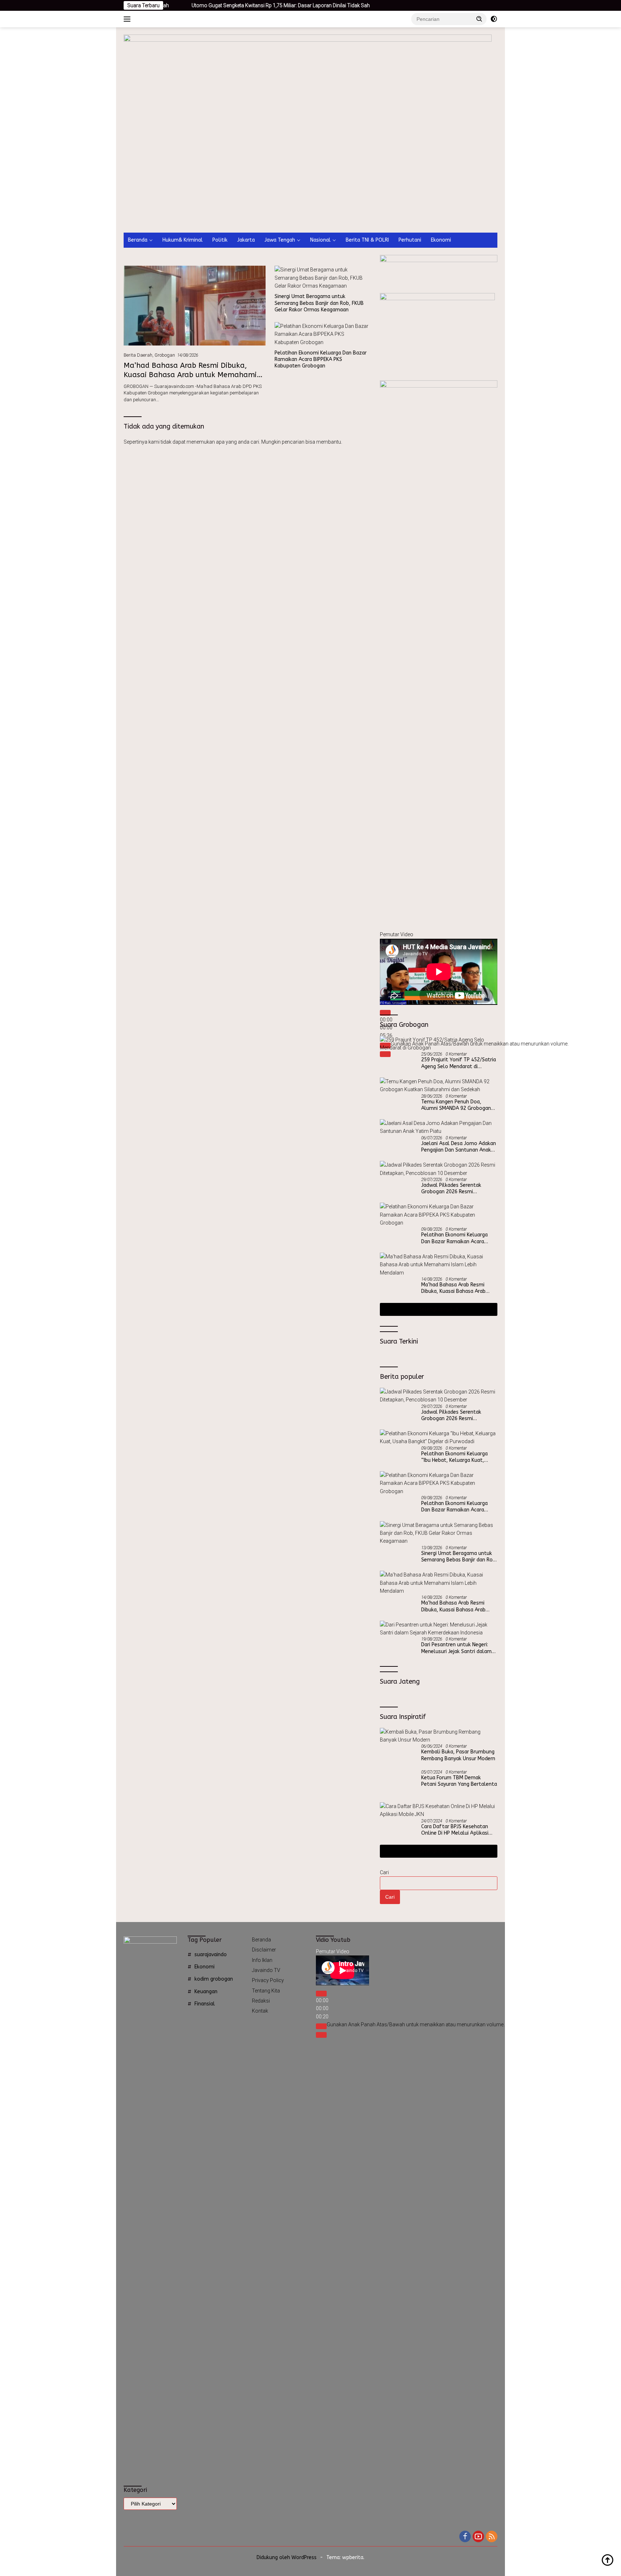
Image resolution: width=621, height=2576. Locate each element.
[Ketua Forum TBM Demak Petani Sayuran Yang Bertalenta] (398, 1783)
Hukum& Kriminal (183, 240)
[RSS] (492, 2537)
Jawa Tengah (280, 240)
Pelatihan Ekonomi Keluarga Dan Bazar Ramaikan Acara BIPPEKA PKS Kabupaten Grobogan (321, 359)
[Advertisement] (310, 179)
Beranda (138, 240)
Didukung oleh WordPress (287, 2557)
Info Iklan (262, 1960)
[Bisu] (321, 2026)
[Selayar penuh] (321, 2035)
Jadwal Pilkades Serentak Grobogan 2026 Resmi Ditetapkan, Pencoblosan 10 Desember (455, 1189)
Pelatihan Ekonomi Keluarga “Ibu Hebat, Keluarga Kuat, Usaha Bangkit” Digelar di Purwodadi (454, 1457)
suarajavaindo (211, 1955)
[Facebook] (465, 2537)
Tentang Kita (266, 1991)
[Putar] (385, 1013)
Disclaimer (264, 1950)
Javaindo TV (266, 1970)
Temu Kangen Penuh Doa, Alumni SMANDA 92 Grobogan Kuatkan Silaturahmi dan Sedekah (456, 1105)
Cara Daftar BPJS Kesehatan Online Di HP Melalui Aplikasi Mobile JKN (455, 1830)
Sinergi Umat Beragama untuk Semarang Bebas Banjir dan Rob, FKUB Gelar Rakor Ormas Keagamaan (319, 303)
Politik (220, 240)
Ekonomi (441, 240)
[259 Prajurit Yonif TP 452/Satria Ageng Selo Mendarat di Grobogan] (439, 1044)
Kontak (260, 2011)
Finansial (205, 2004)
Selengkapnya (436, 1309)
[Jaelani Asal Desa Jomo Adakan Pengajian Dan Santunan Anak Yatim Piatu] (439, 1127)
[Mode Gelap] (494, 19)
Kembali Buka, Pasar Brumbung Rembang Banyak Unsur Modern (458, 1755)
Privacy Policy (268, 1980)
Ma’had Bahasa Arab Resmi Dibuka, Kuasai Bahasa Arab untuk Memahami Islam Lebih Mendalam (190, 375)
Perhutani (410, 240)
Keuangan (206, 1992)
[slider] (416, 2024)
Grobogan (165, 355)
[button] (479, 19)
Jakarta (246, 240)
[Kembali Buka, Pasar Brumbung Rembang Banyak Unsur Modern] (439, 1736)
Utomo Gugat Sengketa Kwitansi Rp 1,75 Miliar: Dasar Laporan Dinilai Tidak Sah (210, 5)
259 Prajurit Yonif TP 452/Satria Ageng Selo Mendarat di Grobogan (459, 1063)
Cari (384, 1872)
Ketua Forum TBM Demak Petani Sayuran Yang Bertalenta (459, 1781)
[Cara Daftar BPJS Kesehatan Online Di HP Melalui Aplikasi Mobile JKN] (439, 1810)
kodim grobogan (214, 1979)
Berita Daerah (138, 355)
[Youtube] (478, 2537)
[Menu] (128, 19)
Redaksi (261, 2001)
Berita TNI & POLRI (367, 240)
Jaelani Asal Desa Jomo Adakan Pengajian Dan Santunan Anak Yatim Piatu (459, 1147)
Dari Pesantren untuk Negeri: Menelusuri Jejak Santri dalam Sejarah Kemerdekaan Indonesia (458, 1648)
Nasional (320, 240)
